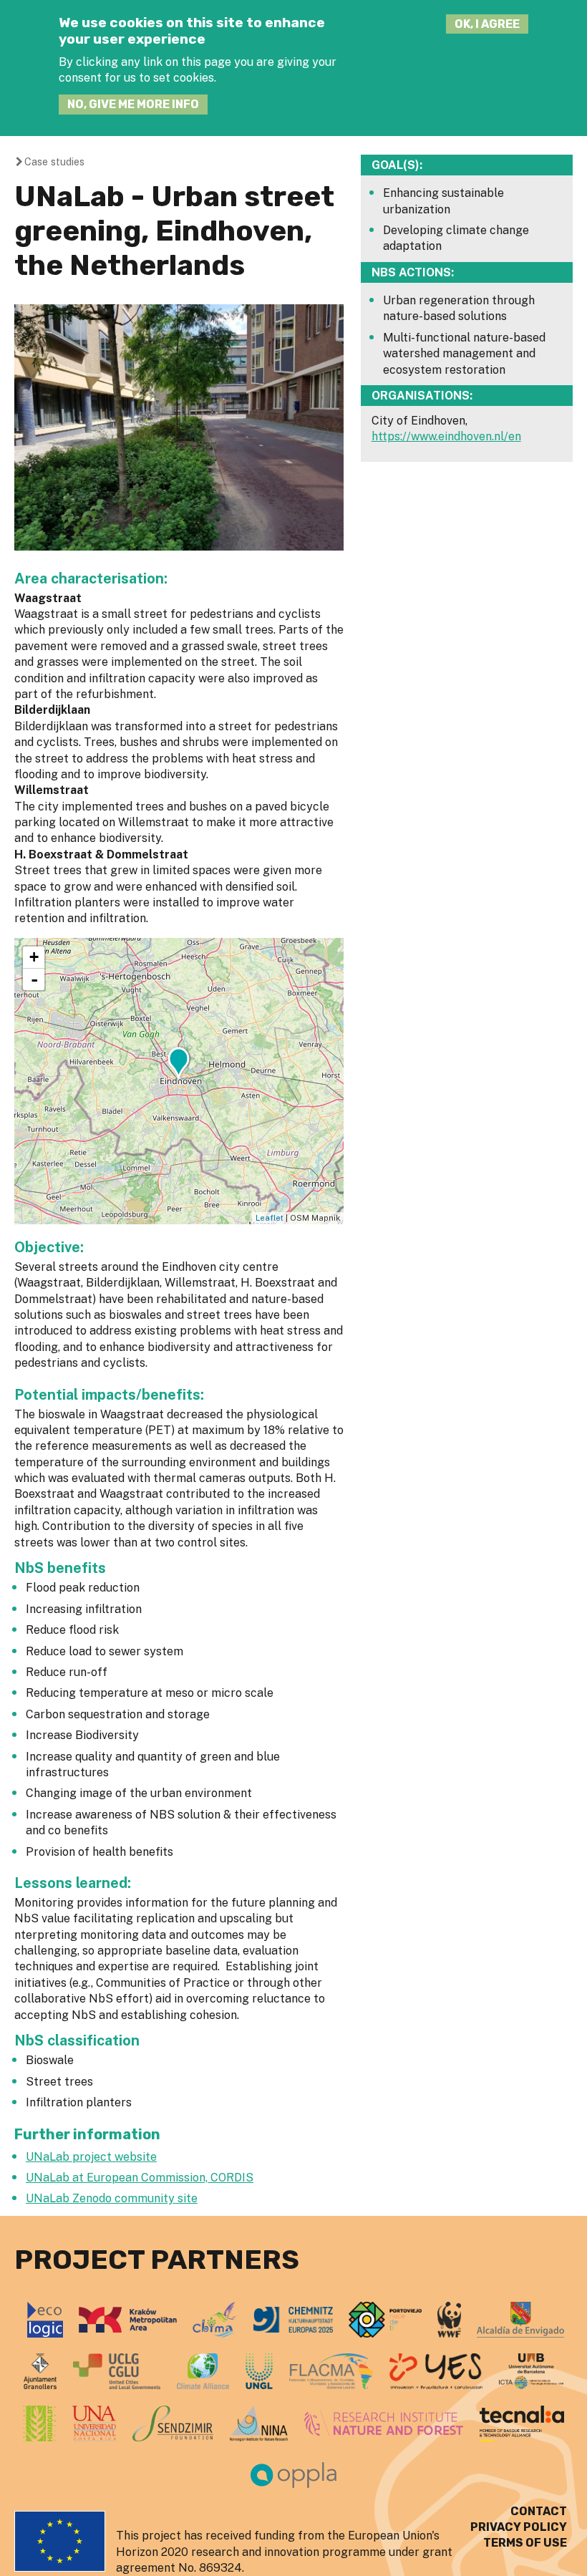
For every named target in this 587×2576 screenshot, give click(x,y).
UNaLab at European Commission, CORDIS (140, 2178)
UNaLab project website (91, 2157)
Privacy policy (519, 2527)
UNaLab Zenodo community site (112, 2198)
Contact (539, 2511)
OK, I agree (487, 24)
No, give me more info (133, 104)
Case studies (54, 161)
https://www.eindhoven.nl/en (446, 436)
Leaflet (270, 1218)
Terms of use (525, 2543)
